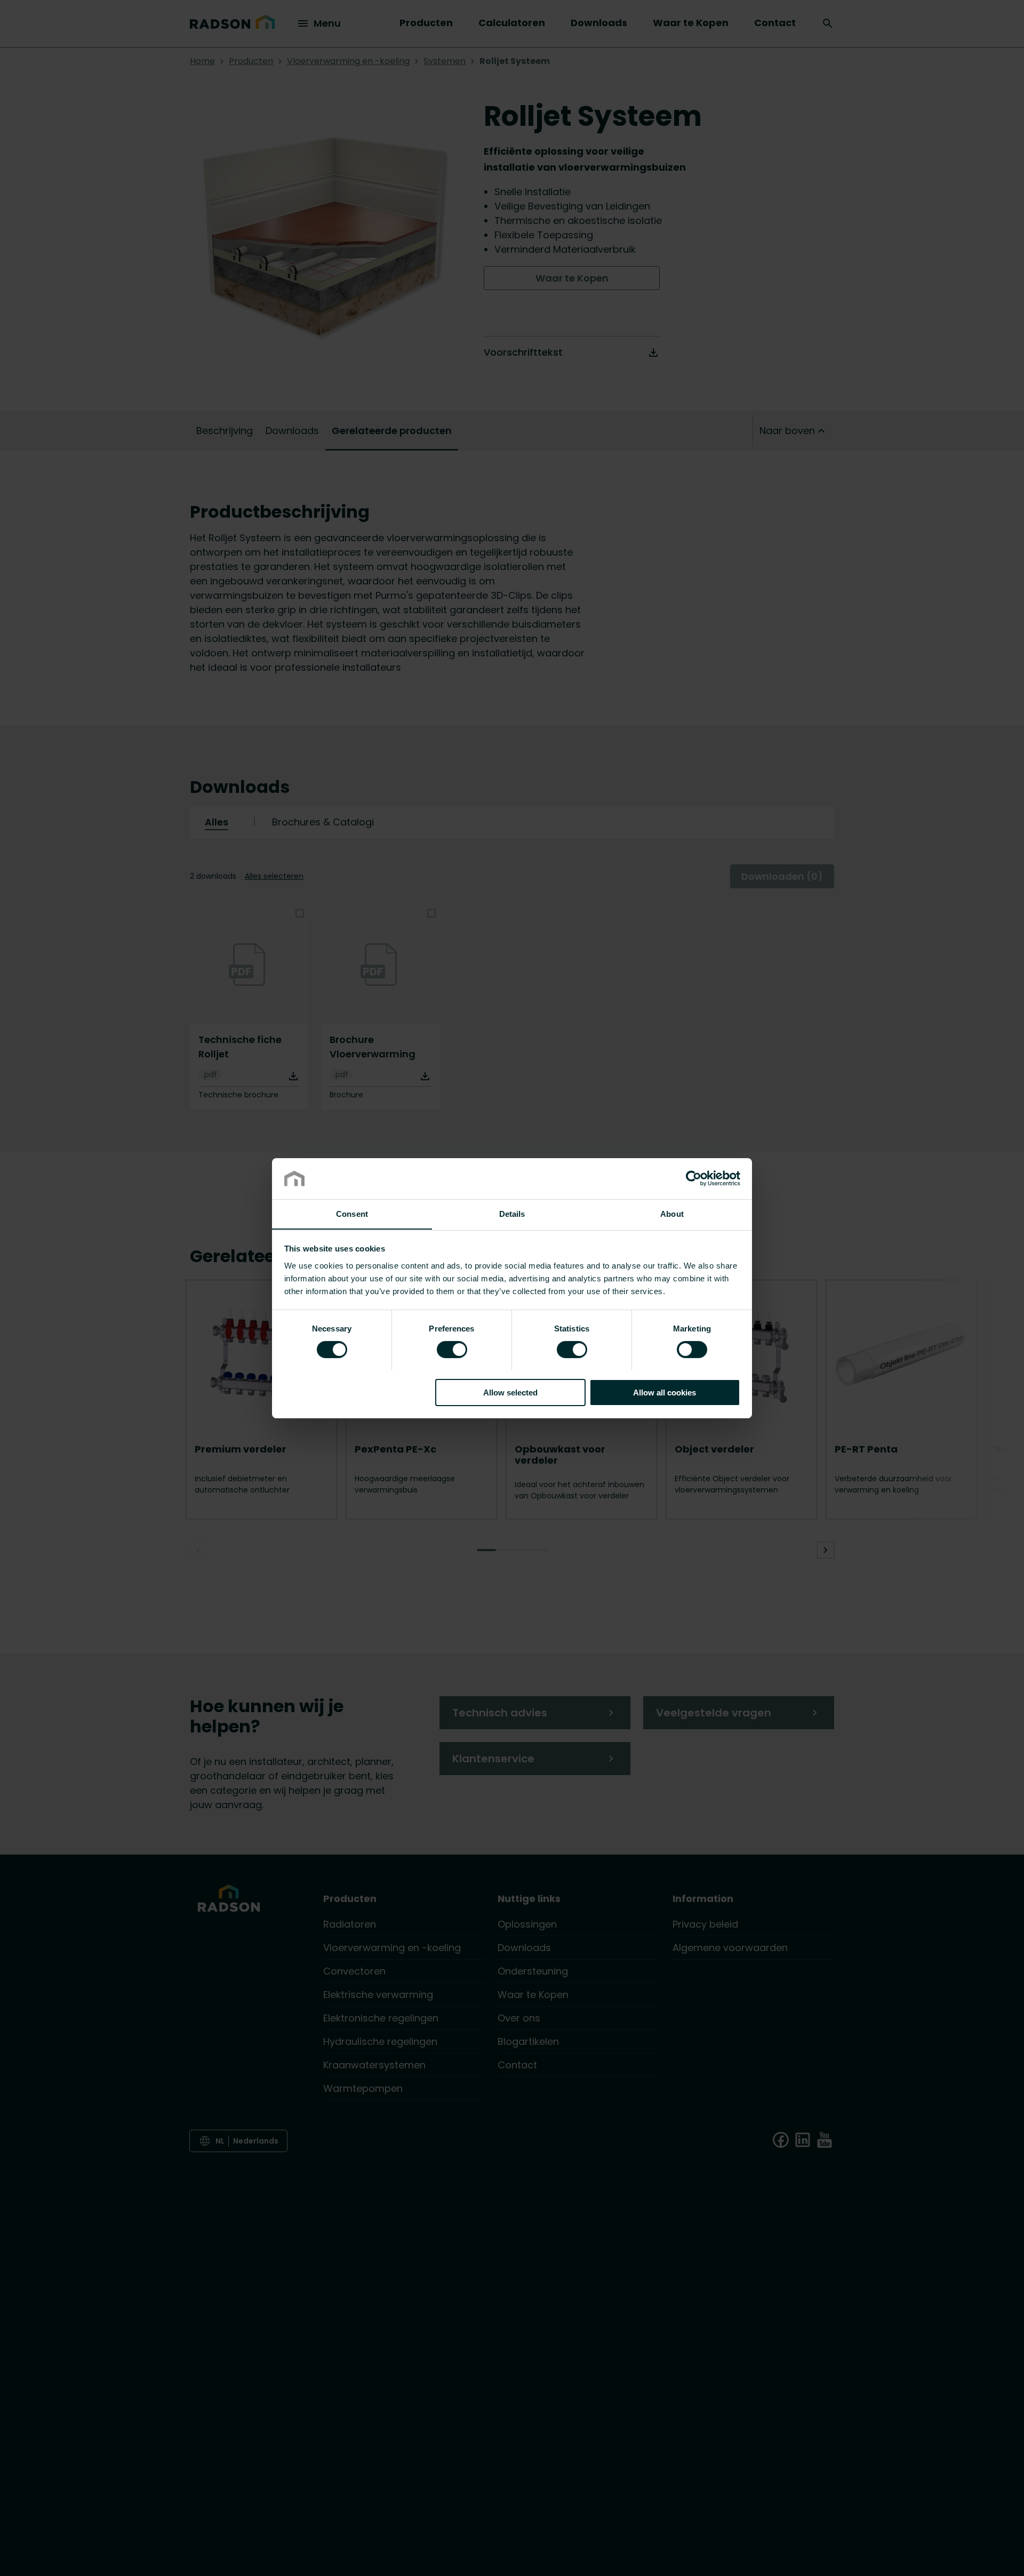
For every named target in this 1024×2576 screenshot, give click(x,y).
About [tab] (672, 1213)
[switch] (452, 1349)
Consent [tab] (352, 1213)
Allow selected (510, 1392)
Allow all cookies (665, 1392)
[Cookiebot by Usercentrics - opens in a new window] (694, 1178)
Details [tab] (512, 1213)
